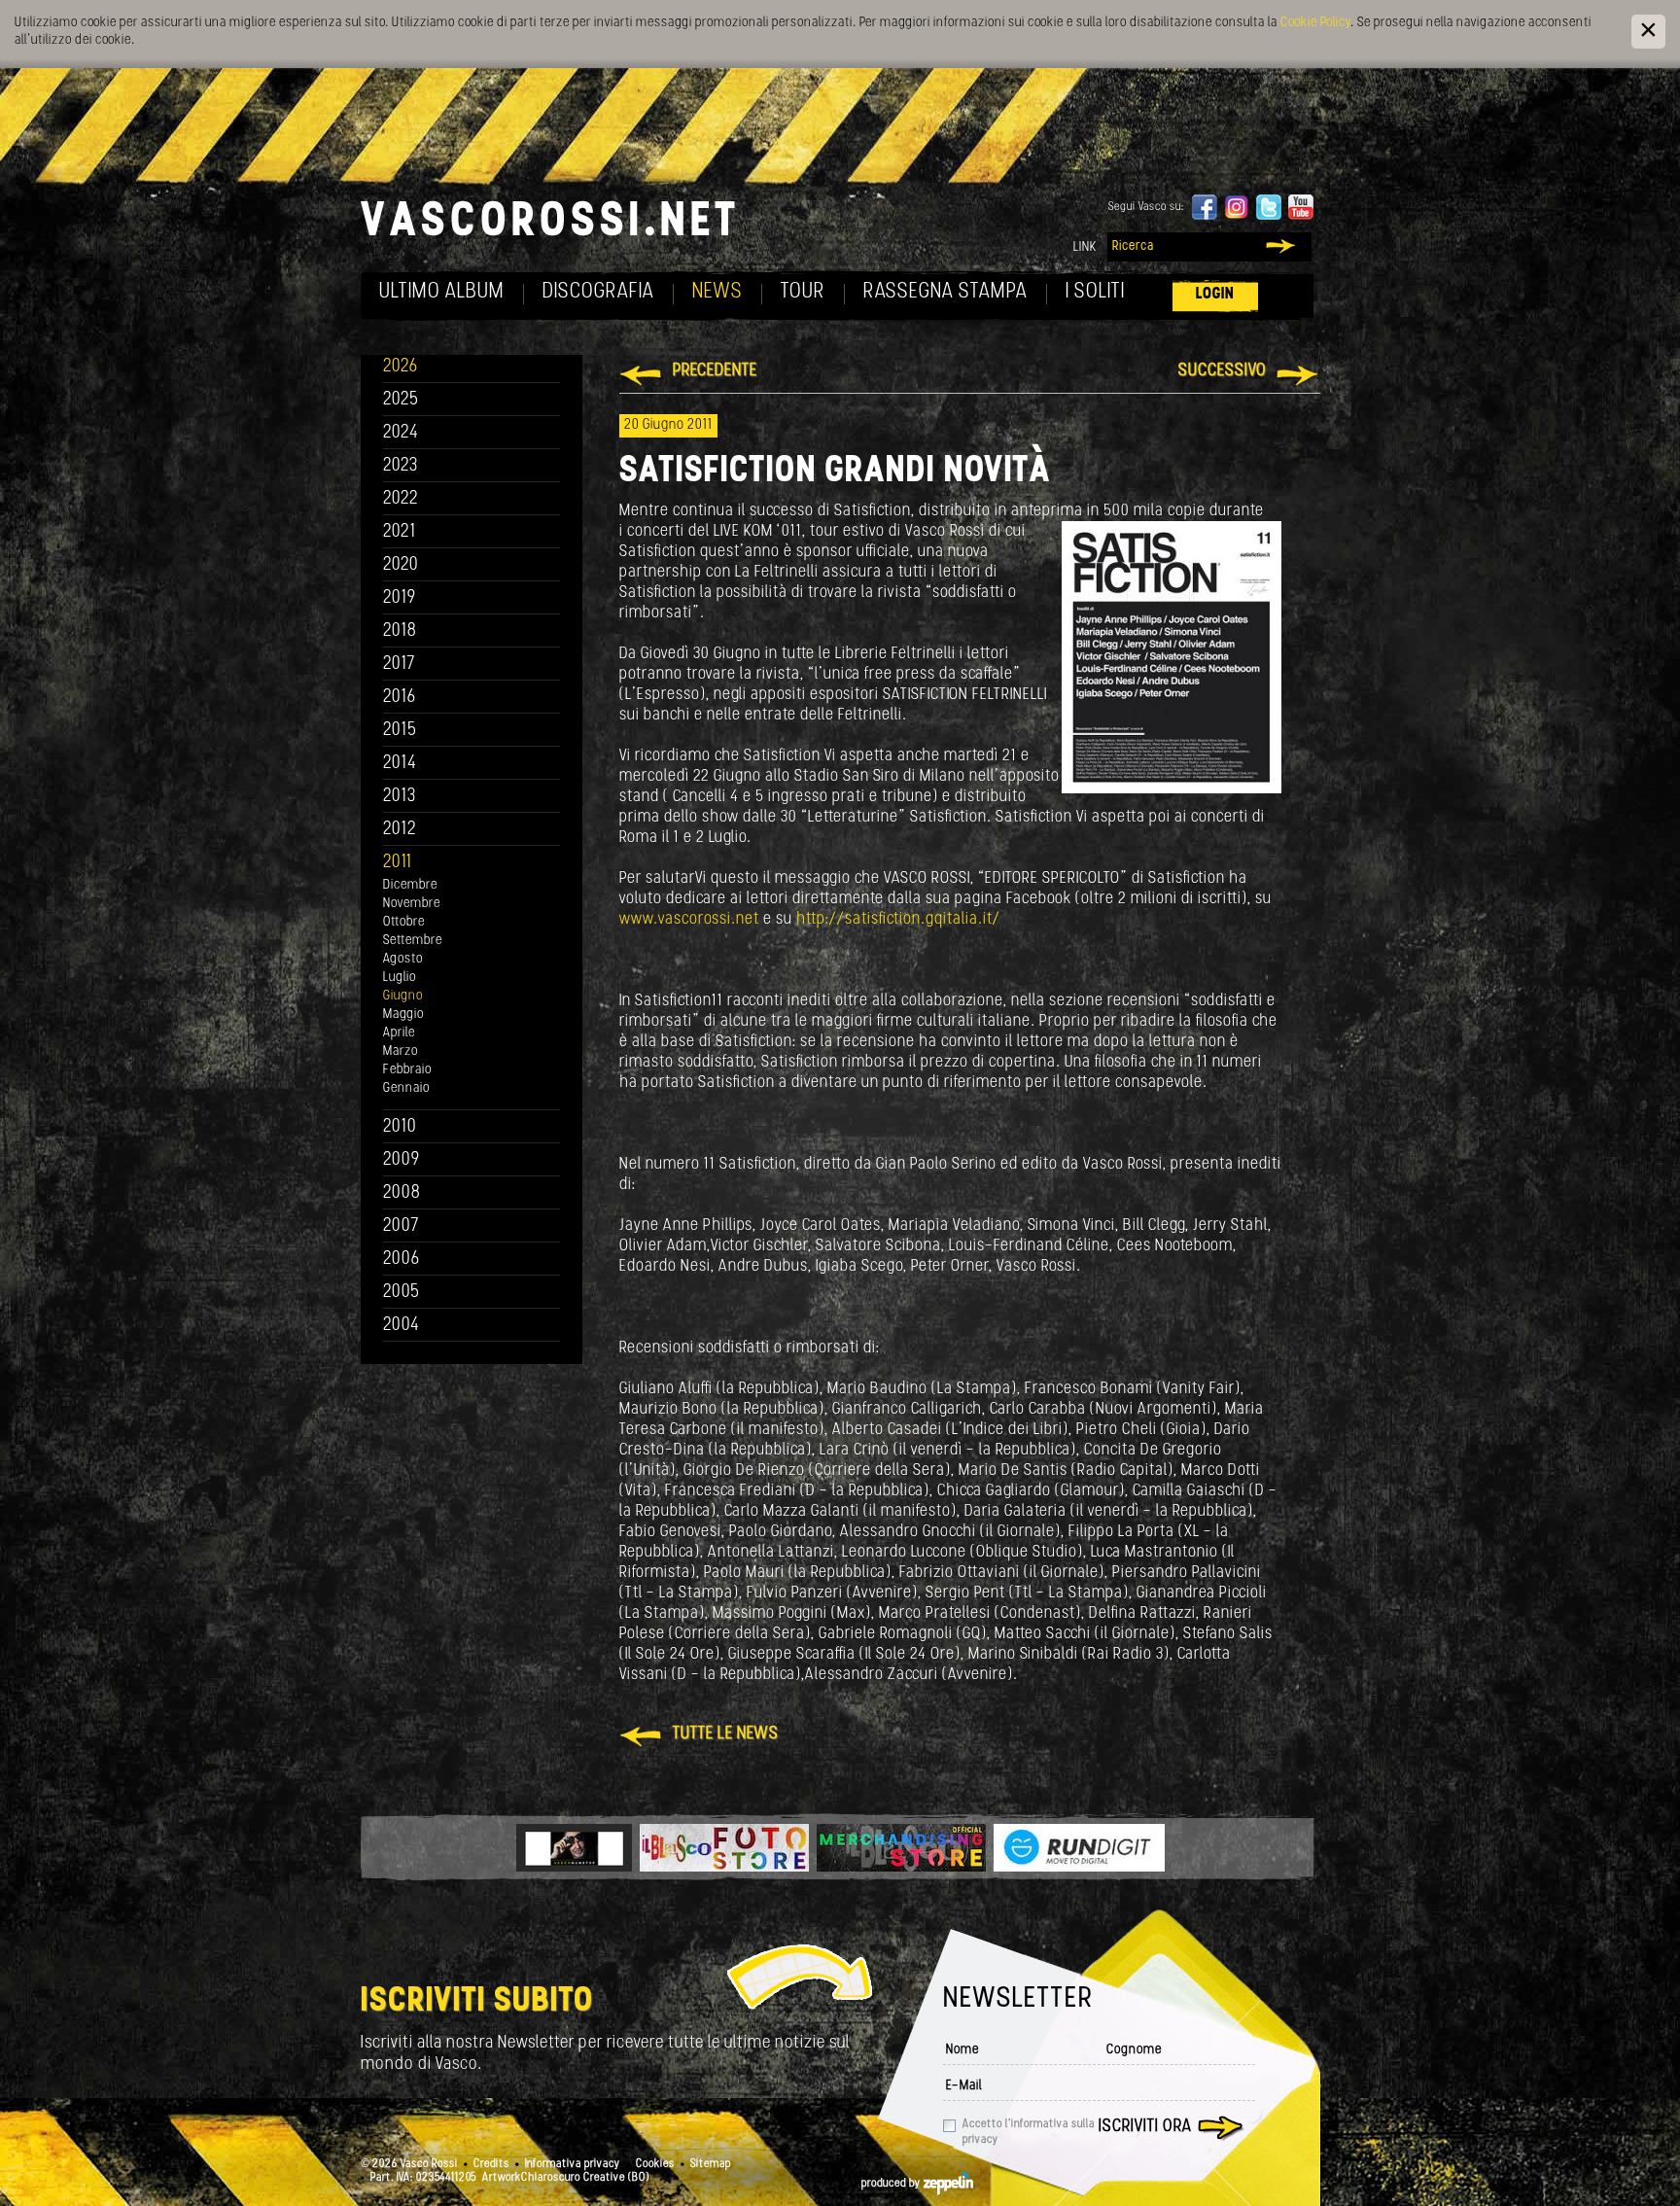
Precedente (715, 371)
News (717, 292)
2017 (399, 665)
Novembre (412, 904)
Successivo (1223, 371)
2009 (402, 1160)
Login (1215, 294)
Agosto (403, 959)
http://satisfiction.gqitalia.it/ (898, 919)
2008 (402, 1193)
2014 (400, 764)
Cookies (655, 2164)
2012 (400, 830)
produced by (892, 2184)
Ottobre (404, 922)
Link (1085, 247)
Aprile (399, 1033)
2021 (400, 532)
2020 (401, 565)
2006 (402, 1260)
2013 (400, 797)
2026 (401, 367)
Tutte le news (726, 1734)
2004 (402, 1326)
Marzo (401, 1051)
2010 (400, 1127)
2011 (398, 863)
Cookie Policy (1315, 23)
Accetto (1029, 2132)
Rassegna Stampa (945, 292)
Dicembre (410, 885)
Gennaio (406, 1088)
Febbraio (407, 1070)
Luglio (400, 978)
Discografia (598, 292)
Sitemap (711, 2164)
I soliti (1095, 292)
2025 (401, 400)
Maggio (403, 1015)
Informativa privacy (573, 2164)
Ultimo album (442, 292)
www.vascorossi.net (691, 919)
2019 (400, 598)
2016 (400, 698)
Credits (491, 2164)
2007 (401, 1226)
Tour (803, 292)
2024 (401, 433)
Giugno (403, 996)
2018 (400, 631)
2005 (402, 1293)
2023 (401, 466)
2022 (401, 499)
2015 (400, 731)
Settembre (413, 941)
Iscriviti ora (1145, 2127)
